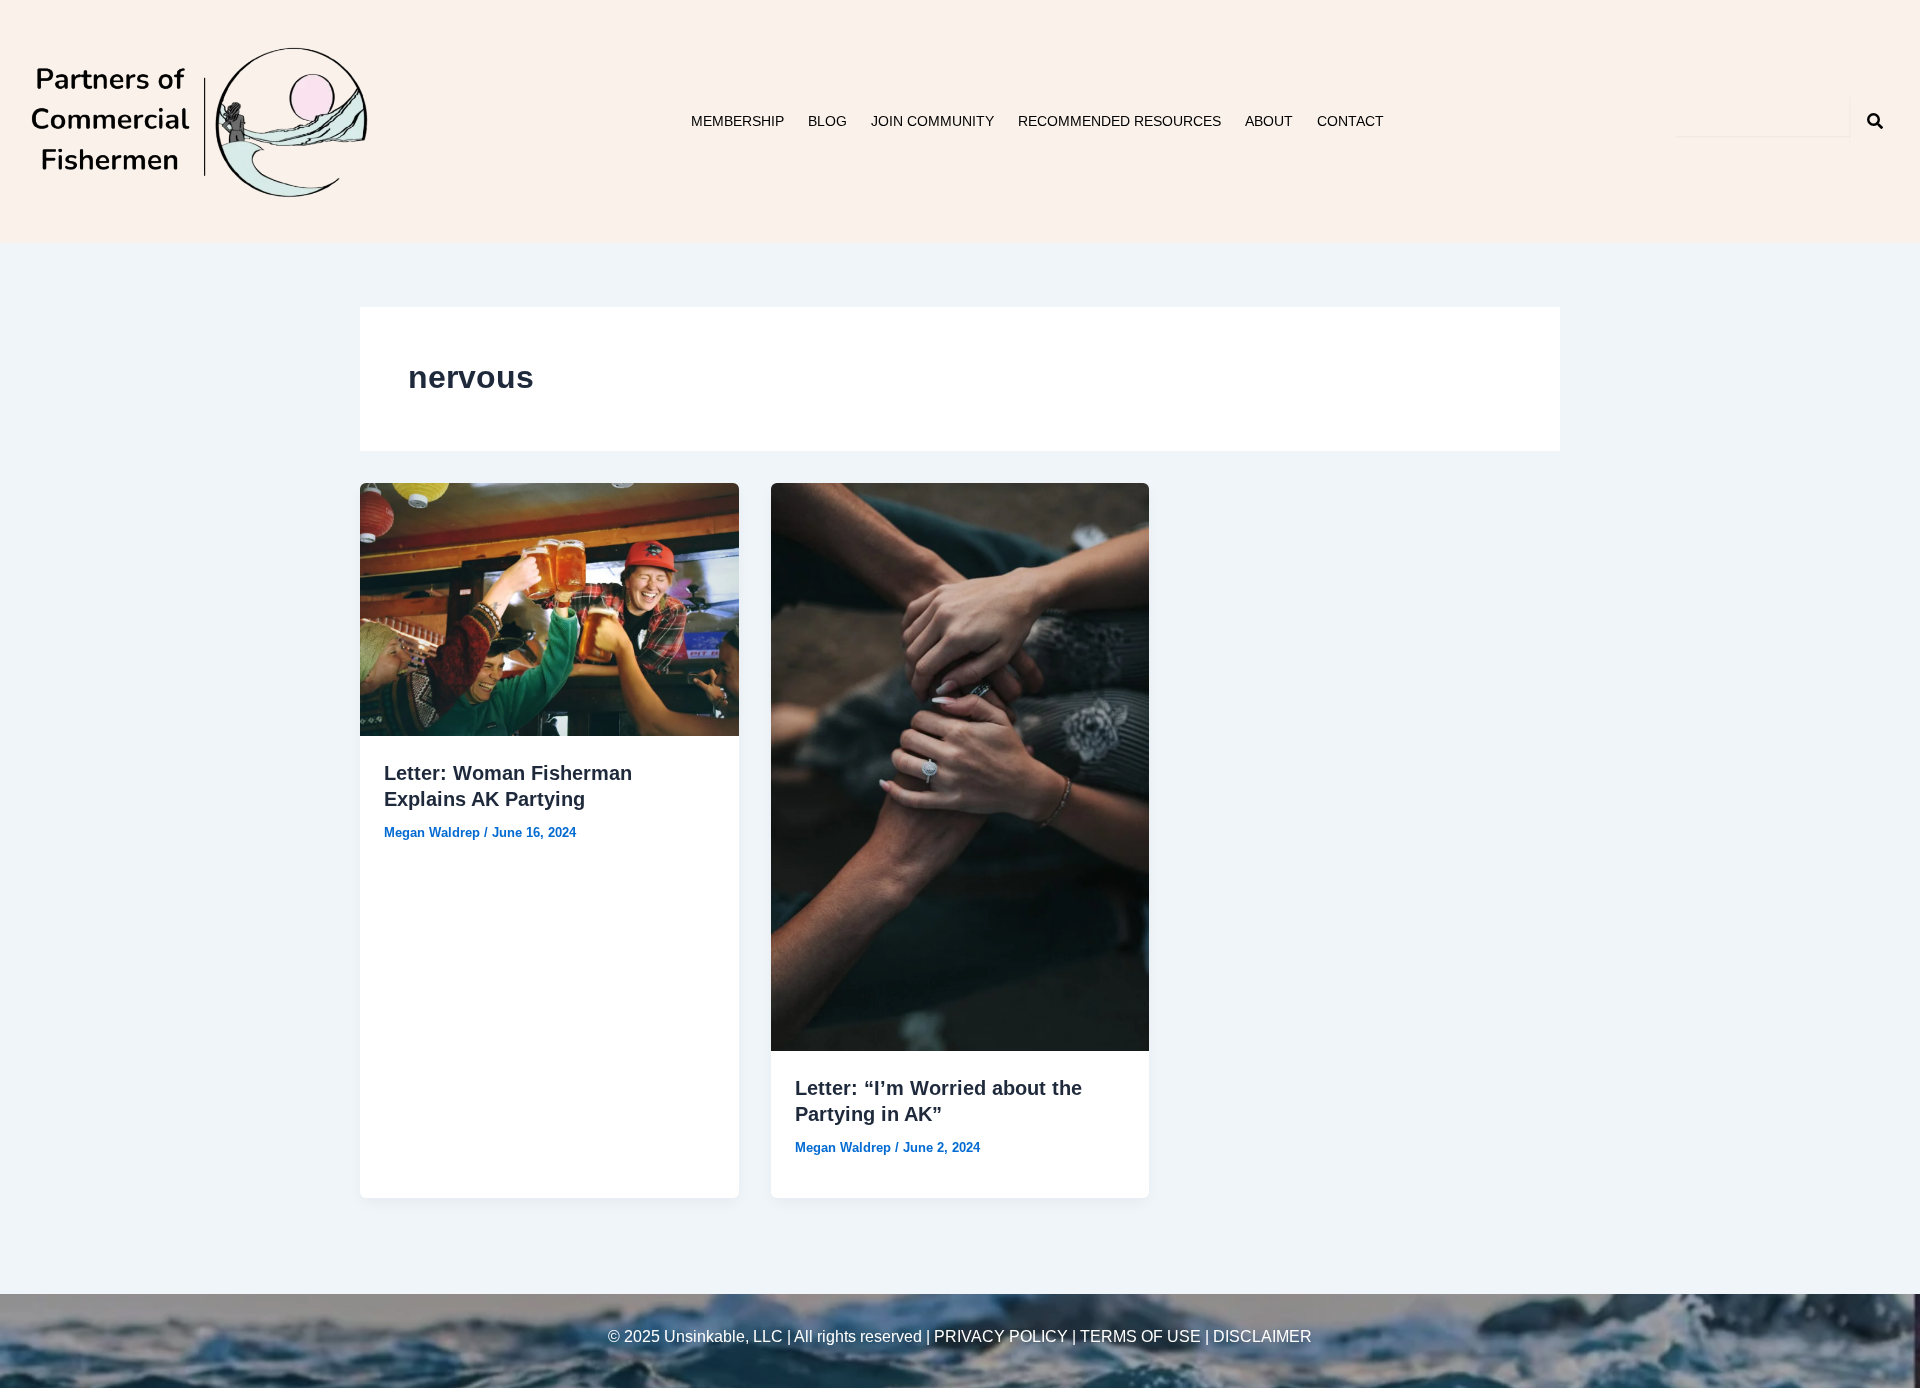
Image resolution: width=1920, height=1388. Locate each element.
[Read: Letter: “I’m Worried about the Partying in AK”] (960, 766)
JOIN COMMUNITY (932, 121)
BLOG (827, 121)
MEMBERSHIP (737, 121)
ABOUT (1269, 121)
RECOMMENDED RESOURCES (1119, 121)
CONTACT (1350, 121)
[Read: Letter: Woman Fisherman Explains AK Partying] (549, 608)
